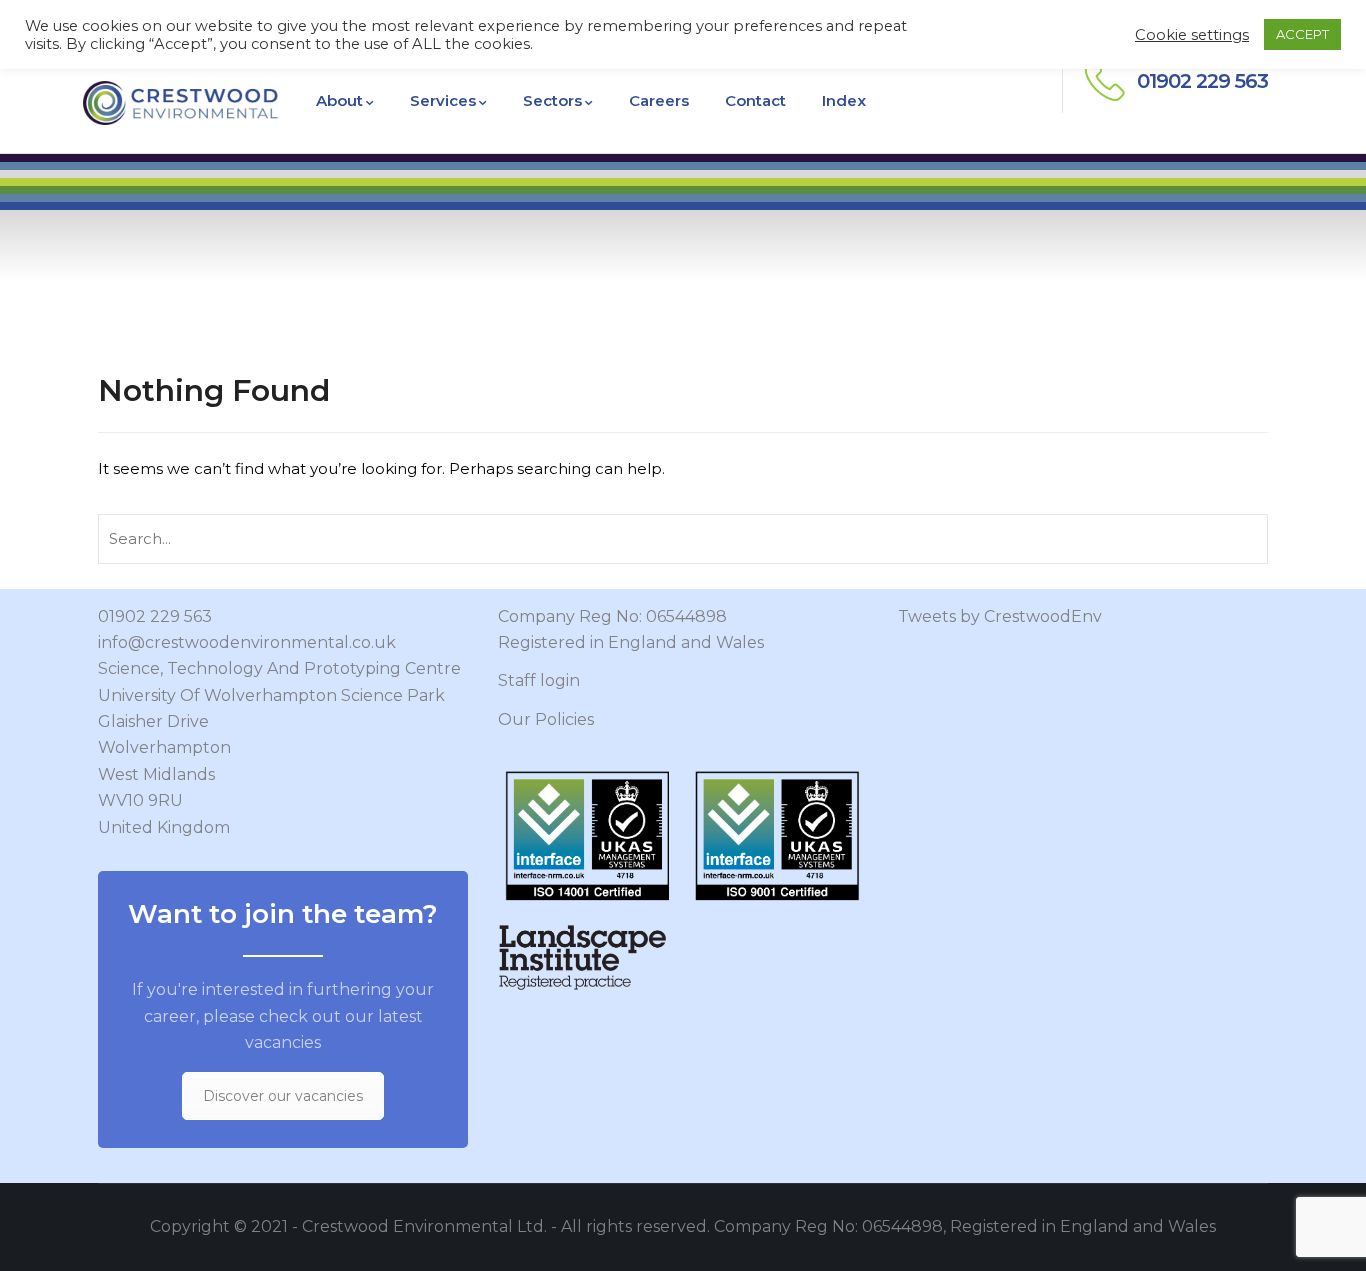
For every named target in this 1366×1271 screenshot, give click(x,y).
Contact (755, 100)
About (339, 100)
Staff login (539, 680)
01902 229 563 (155, 616)
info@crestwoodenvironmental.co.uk (247, 642)
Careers (659, 100)
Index (844, 100)
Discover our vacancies (283, 1096)
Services (443, 100)
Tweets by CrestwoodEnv (1000, 616)
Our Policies (546, 719)
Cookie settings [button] (1192, 35)
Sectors (552, 100)
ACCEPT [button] (1302, 34)
